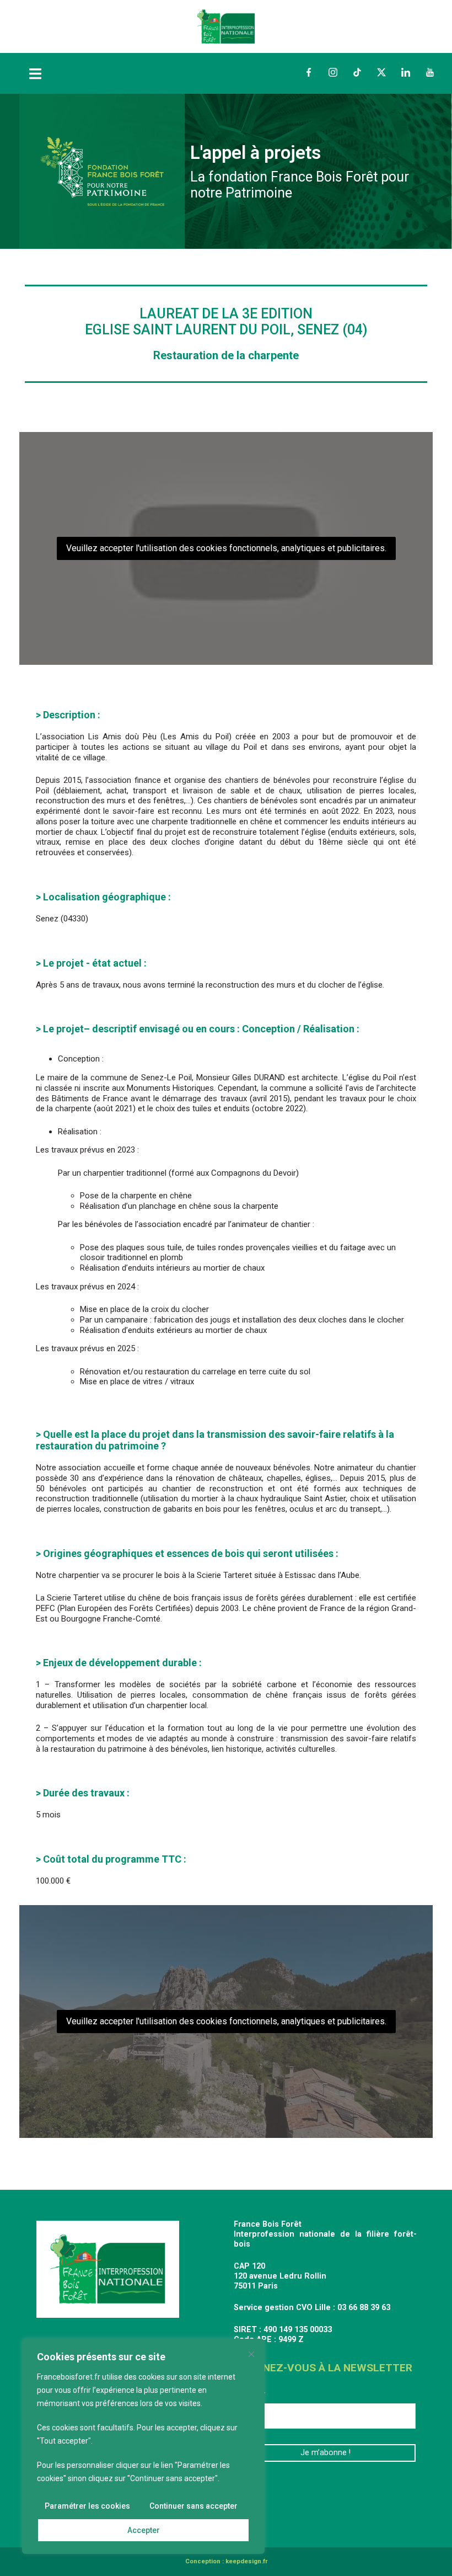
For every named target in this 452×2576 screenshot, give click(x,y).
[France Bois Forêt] (226, 26)
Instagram (333, 72)
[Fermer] (251, 2354)
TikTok (357, 72)
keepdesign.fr (246, 2561)
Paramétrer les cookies (87, 2506)
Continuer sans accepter (193, 2506)
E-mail (250, 2395)
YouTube (430, 72)
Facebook (309, 72)
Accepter (144, 2530)
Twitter (381, 72)
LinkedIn (406, 72)
